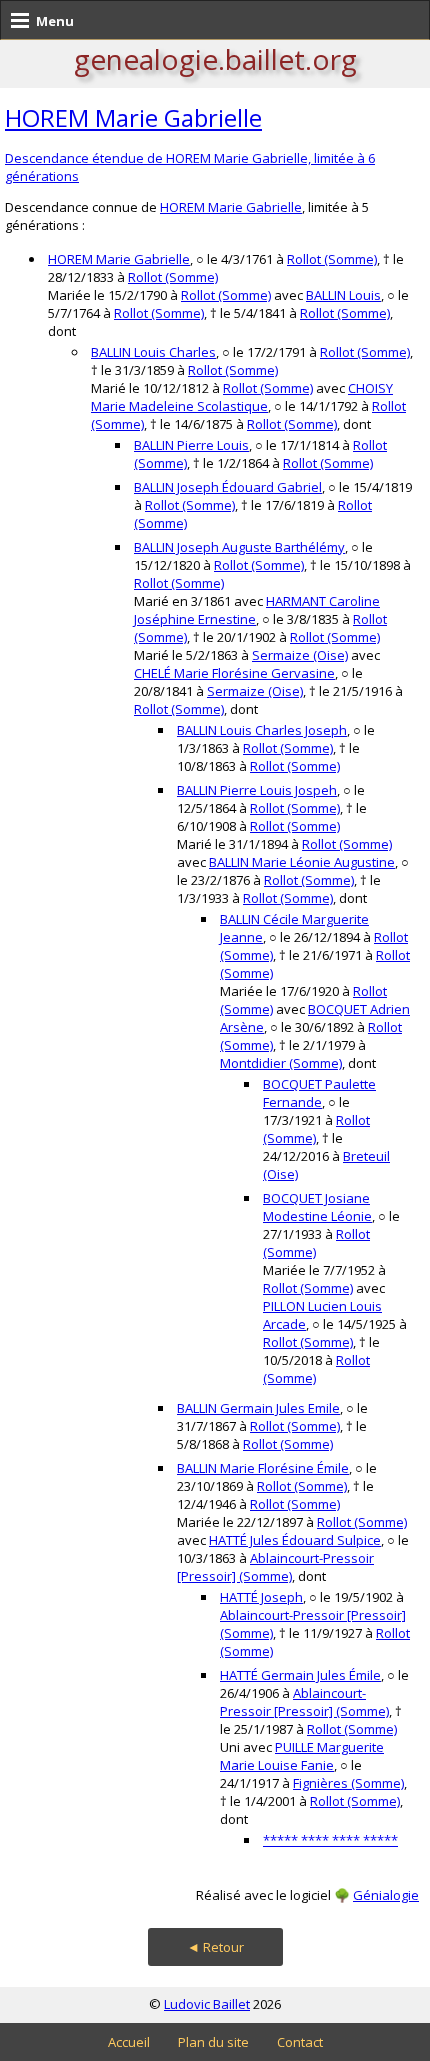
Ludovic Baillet (207, 2004)
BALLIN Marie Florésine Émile (263, 1468)
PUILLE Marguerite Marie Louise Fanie (302, 1756)
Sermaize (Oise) (300, 655)
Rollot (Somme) (332, 259)
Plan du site (213, 2042)
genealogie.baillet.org (215, 59)
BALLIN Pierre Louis (191, 445)
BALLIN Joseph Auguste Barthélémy (239, 547)
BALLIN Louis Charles (153, 352)
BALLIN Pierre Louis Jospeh (257, 790)
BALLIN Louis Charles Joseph (262, 730)
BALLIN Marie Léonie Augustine (302, 862)
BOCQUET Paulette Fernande (319, 1093)
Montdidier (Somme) (281, 1063)
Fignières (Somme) (348, 1783)
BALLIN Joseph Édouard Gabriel (228, 487)
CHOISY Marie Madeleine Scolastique (242, 397)
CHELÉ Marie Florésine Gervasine (234, 673)
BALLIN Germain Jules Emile (258, 1408)
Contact (300, 2042)
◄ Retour (215, 1947)
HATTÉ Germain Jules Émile (300, 1675)
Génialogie (386, 1895)
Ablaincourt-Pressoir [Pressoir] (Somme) (275, 1567)
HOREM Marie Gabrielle (133, 117)
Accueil (129, 2042)
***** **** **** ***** (330, 1840)
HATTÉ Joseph (261, 1597)
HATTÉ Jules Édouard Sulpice (295, 1540)
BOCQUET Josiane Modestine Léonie (317, 1207)
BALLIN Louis (343, 295)
